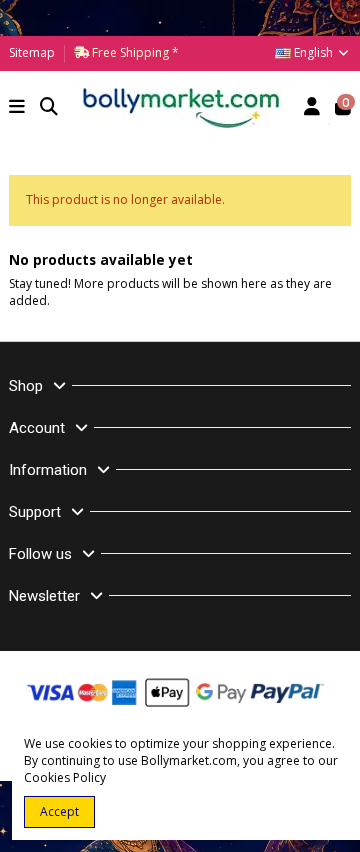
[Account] (312, 108)
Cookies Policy (65, 777)
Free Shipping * (134, 52)
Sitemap (32, 52)
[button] (17, 108)
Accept (59, 811)
